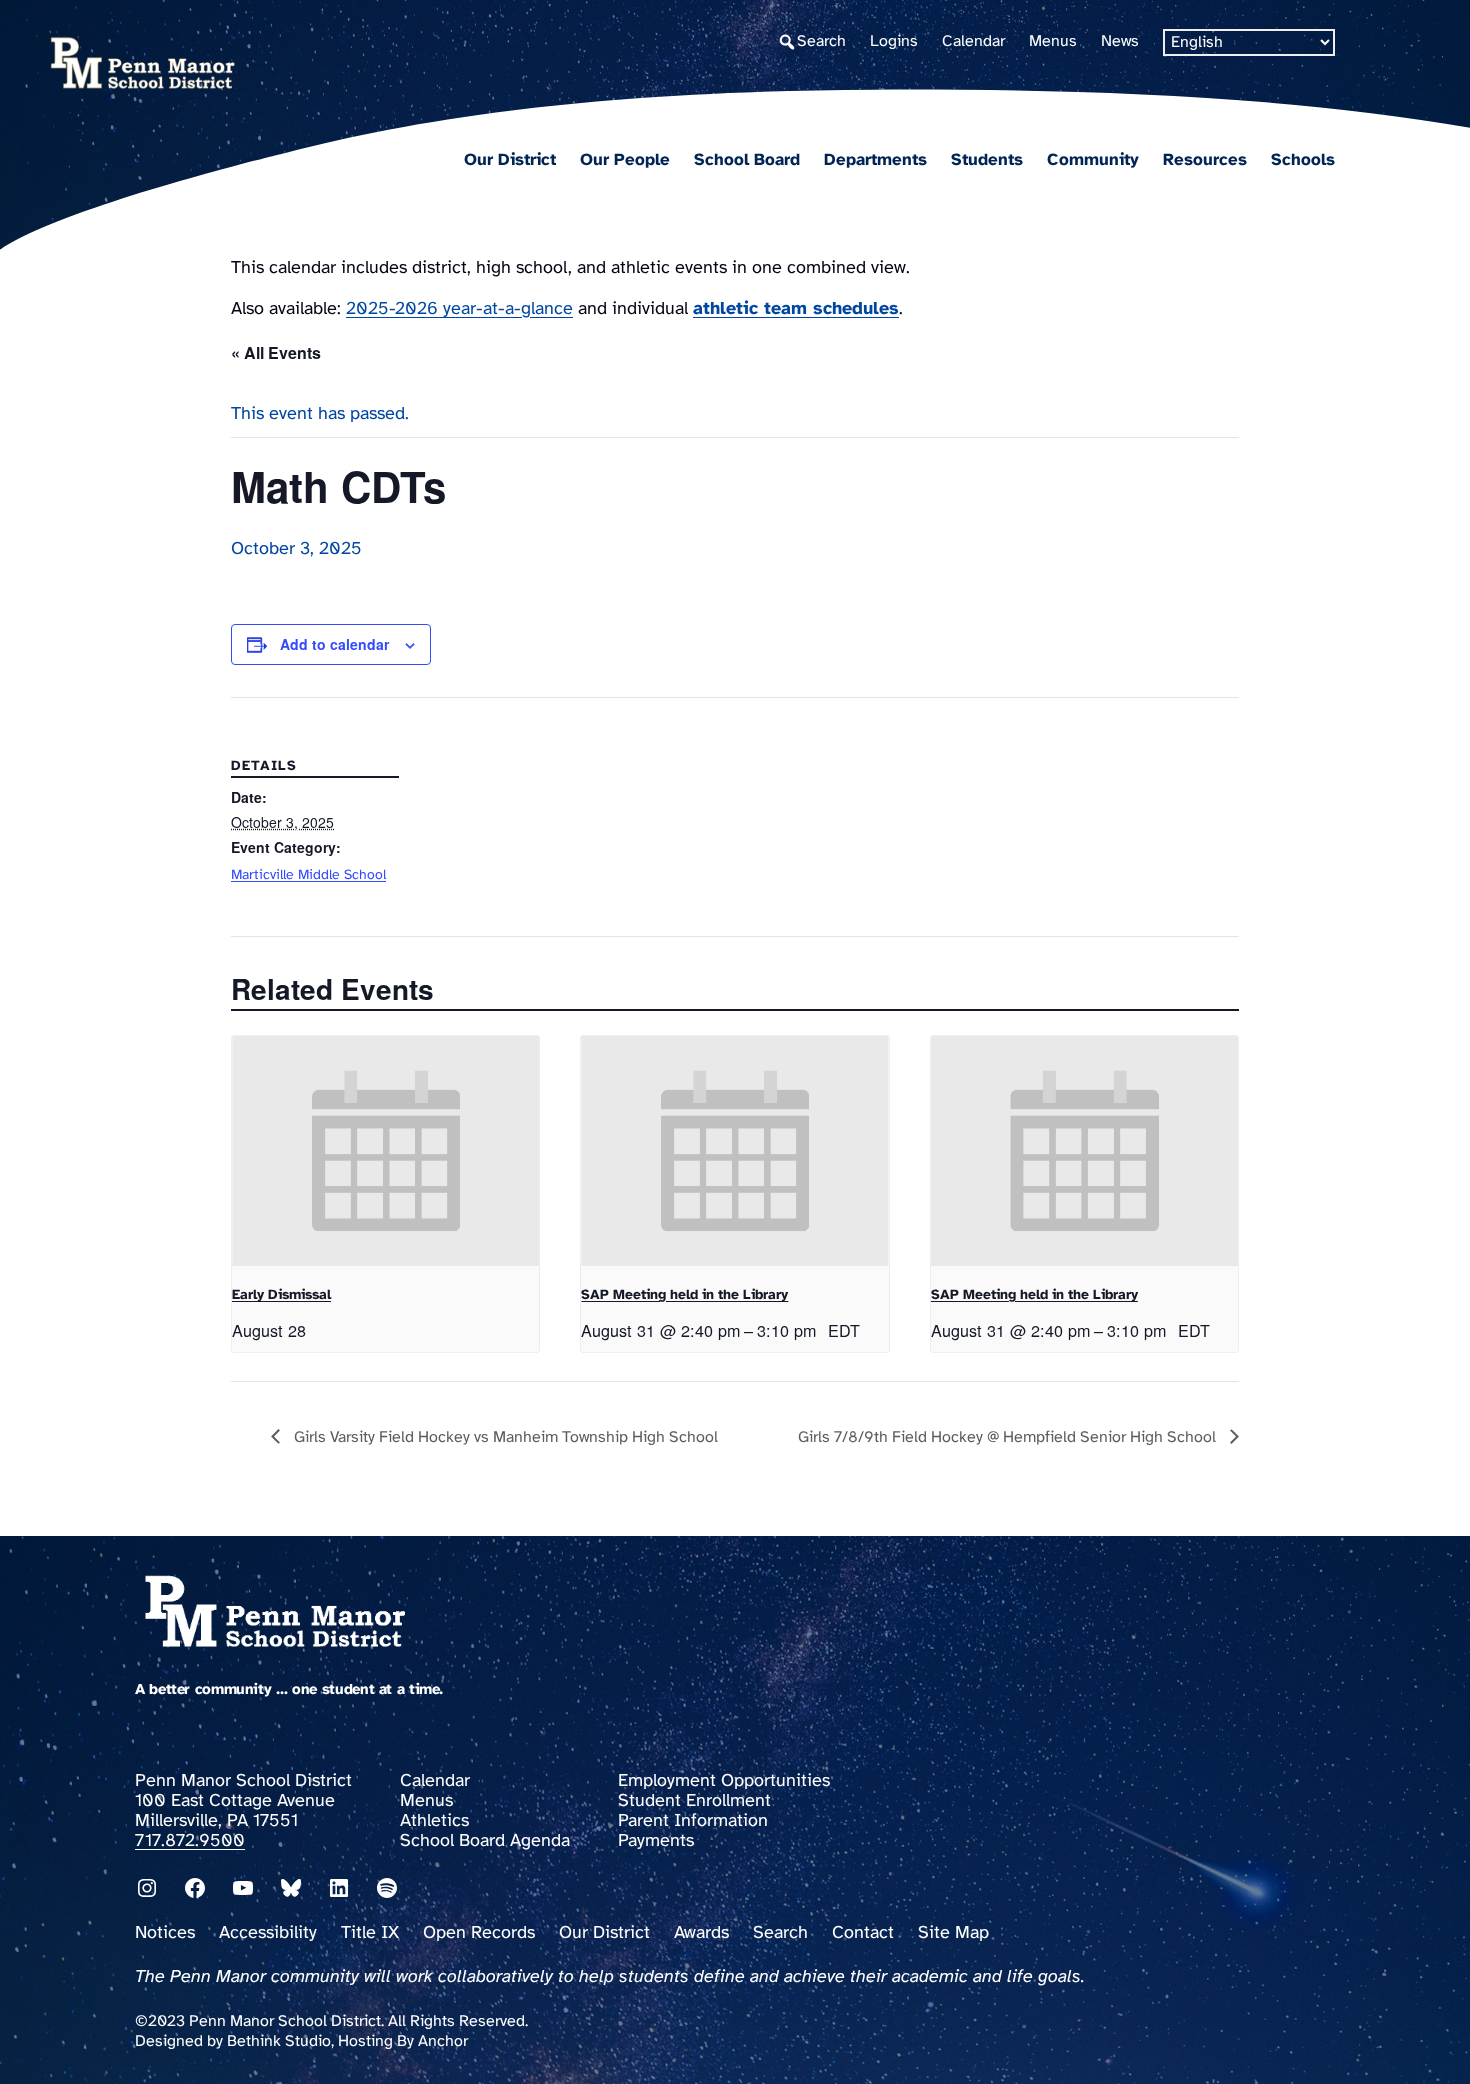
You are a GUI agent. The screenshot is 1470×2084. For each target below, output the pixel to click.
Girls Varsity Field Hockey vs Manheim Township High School (504, 1437)
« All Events (276, 352)
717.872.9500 (190, 1841)
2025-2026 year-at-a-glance (459, 309)
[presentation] (385, 1151)
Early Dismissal (281, 1295)
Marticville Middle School (308, 875)
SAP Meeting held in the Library (684, 1295)
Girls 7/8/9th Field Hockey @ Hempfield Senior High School (1009, 1437)
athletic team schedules (796, 309)
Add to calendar (334, 644)
